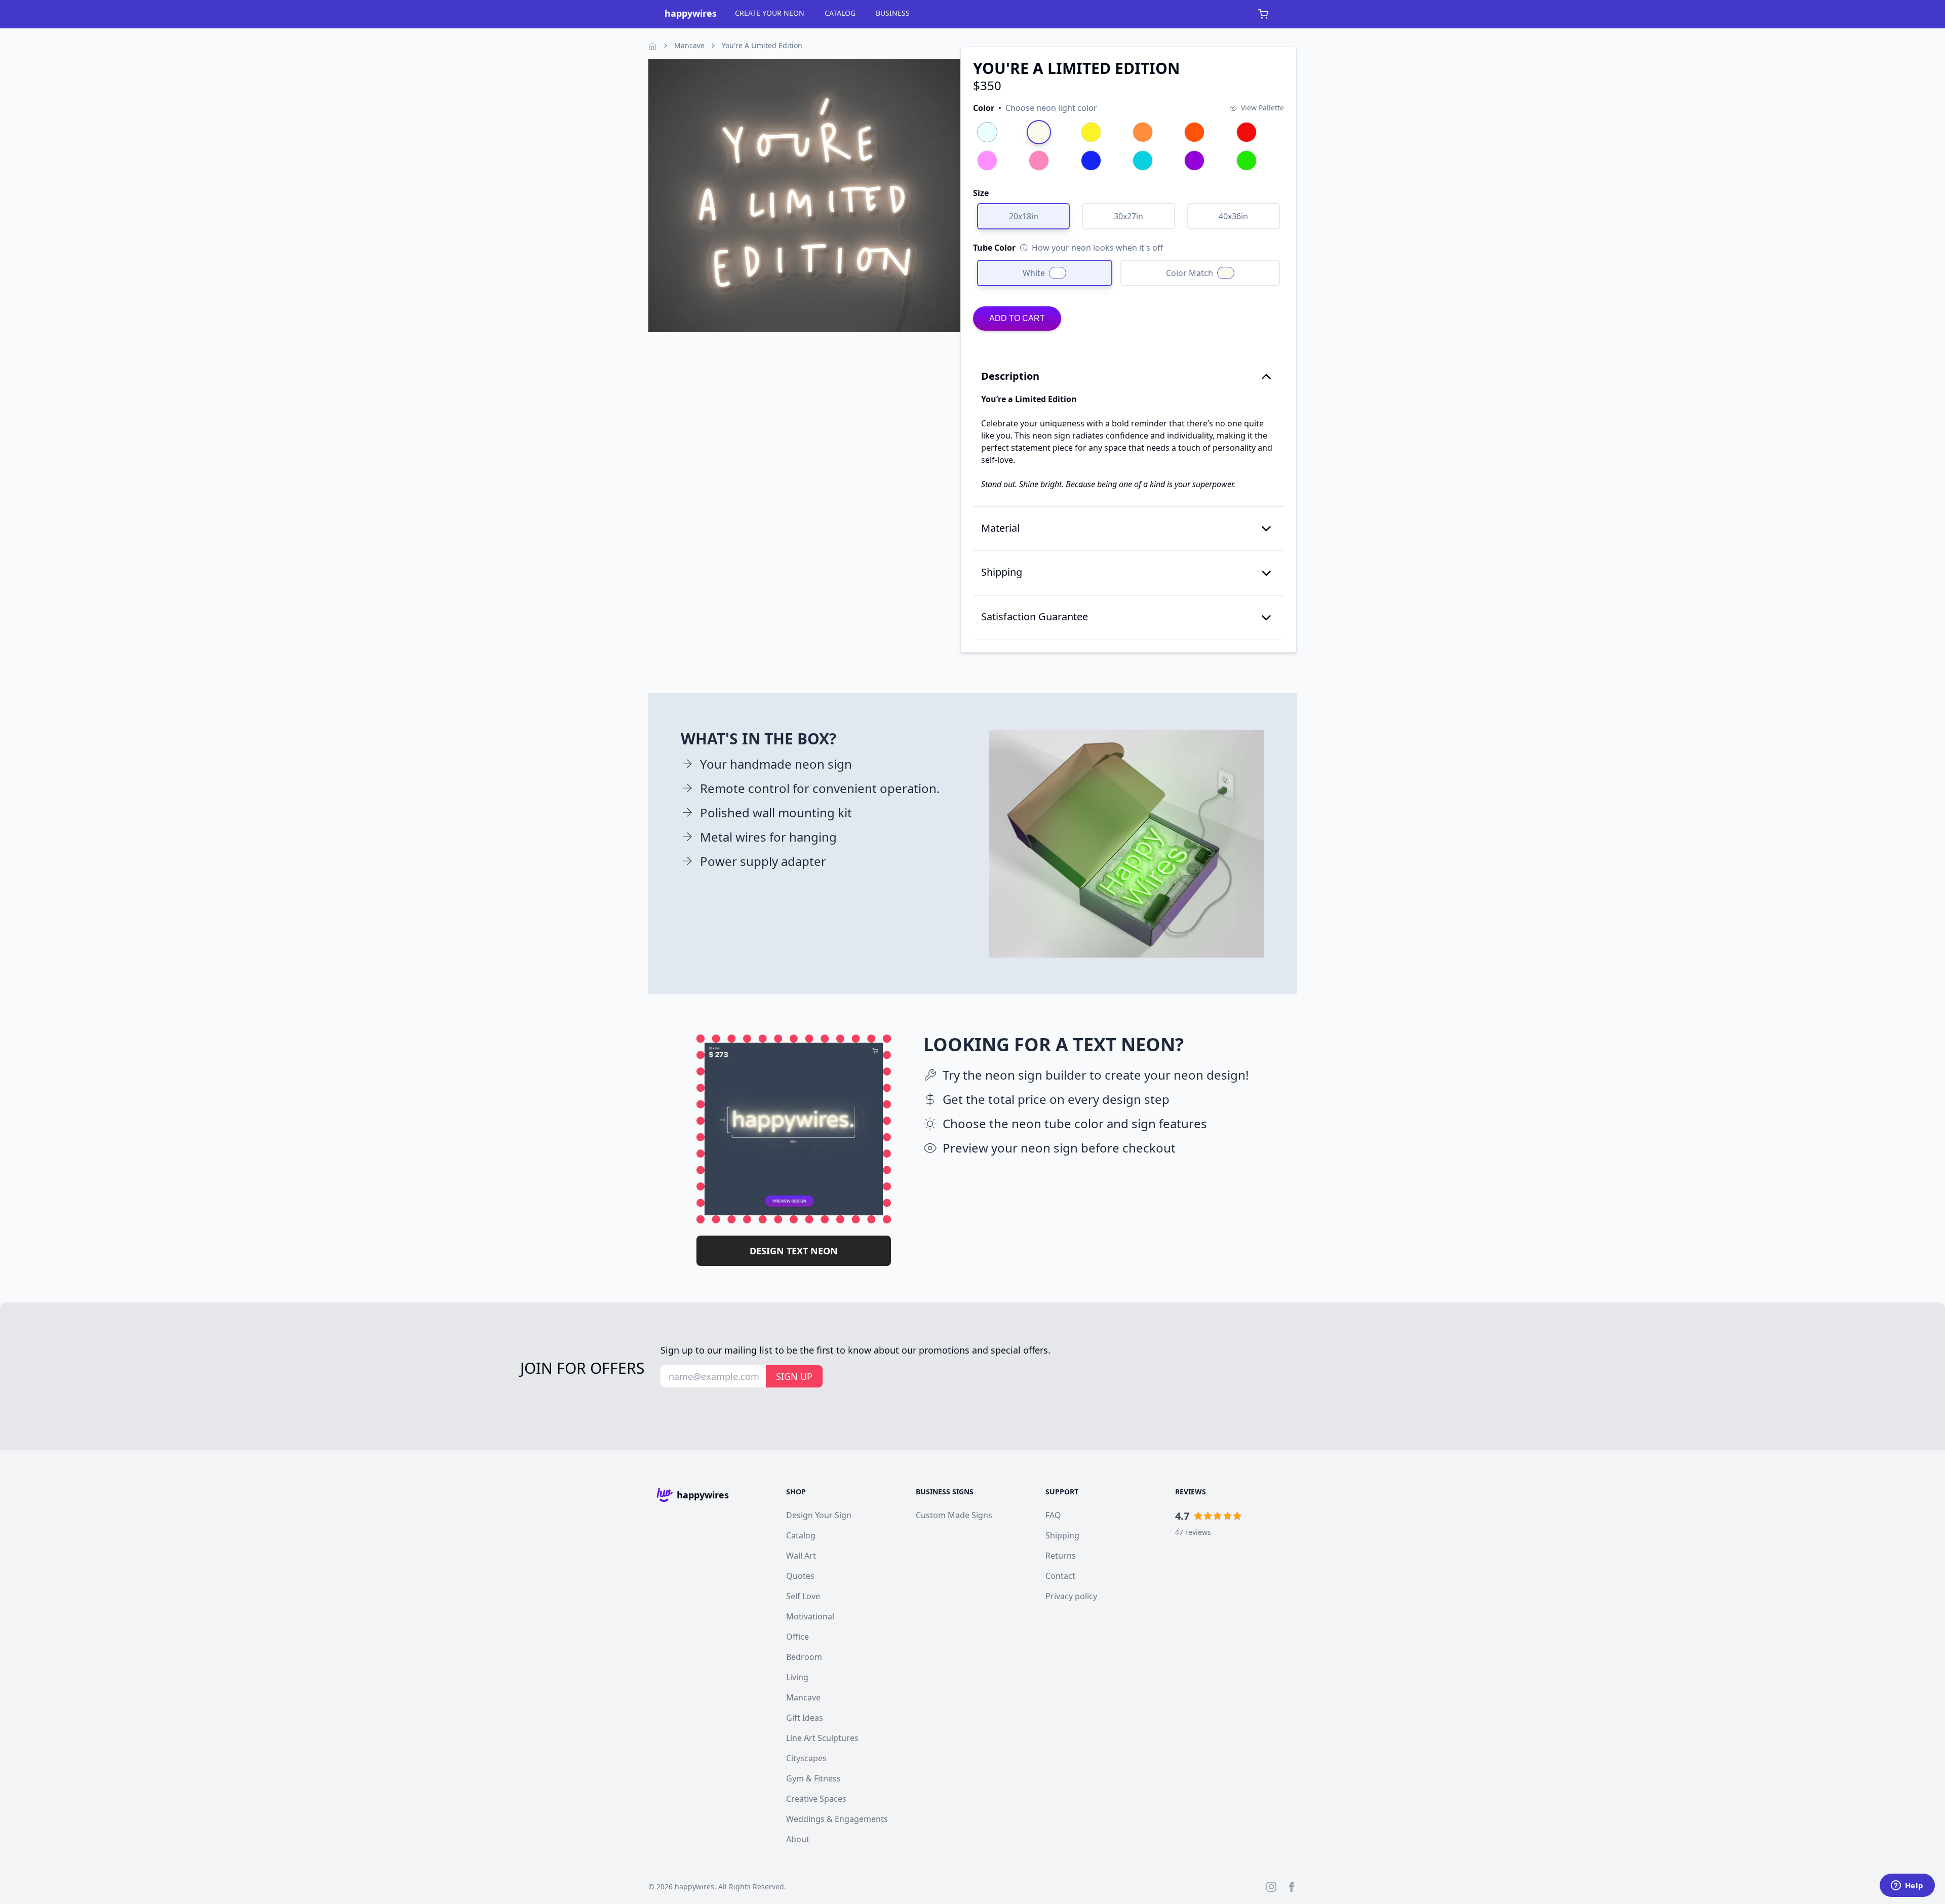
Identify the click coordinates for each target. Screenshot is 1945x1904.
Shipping (1062, 1535)
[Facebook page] (1292, 1887)
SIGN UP (794, 1376)
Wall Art (801, 1556)
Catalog (801, 1535)
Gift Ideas (805, 1718)
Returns (1061, 1556)
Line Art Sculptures (822, 1738)
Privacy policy (1071, 1596)
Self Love (803, 1596)
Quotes (800, 1576)
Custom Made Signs (954, 1515)
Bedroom (804, 1657)
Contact (1060, 1576)
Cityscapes (806, 1758)
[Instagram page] (1271, 1887)
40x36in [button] (1233, 216)
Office (798, 1637)
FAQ (1053, 1515)
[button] (1035, 108)
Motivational (810, 1616)
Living (797, 1677)
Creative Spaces (816, 1799)
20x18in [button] (1024, 216)
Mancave (689, 45)
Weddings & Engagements (837, 1819)
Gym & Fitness (813, 1778)
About (798, 1839)
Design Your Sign (819, 1515)
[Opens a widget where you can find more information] (1907, 1886)
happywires (694, 1887)
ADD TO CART (1017, 318)
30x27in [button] (1129, 216)
